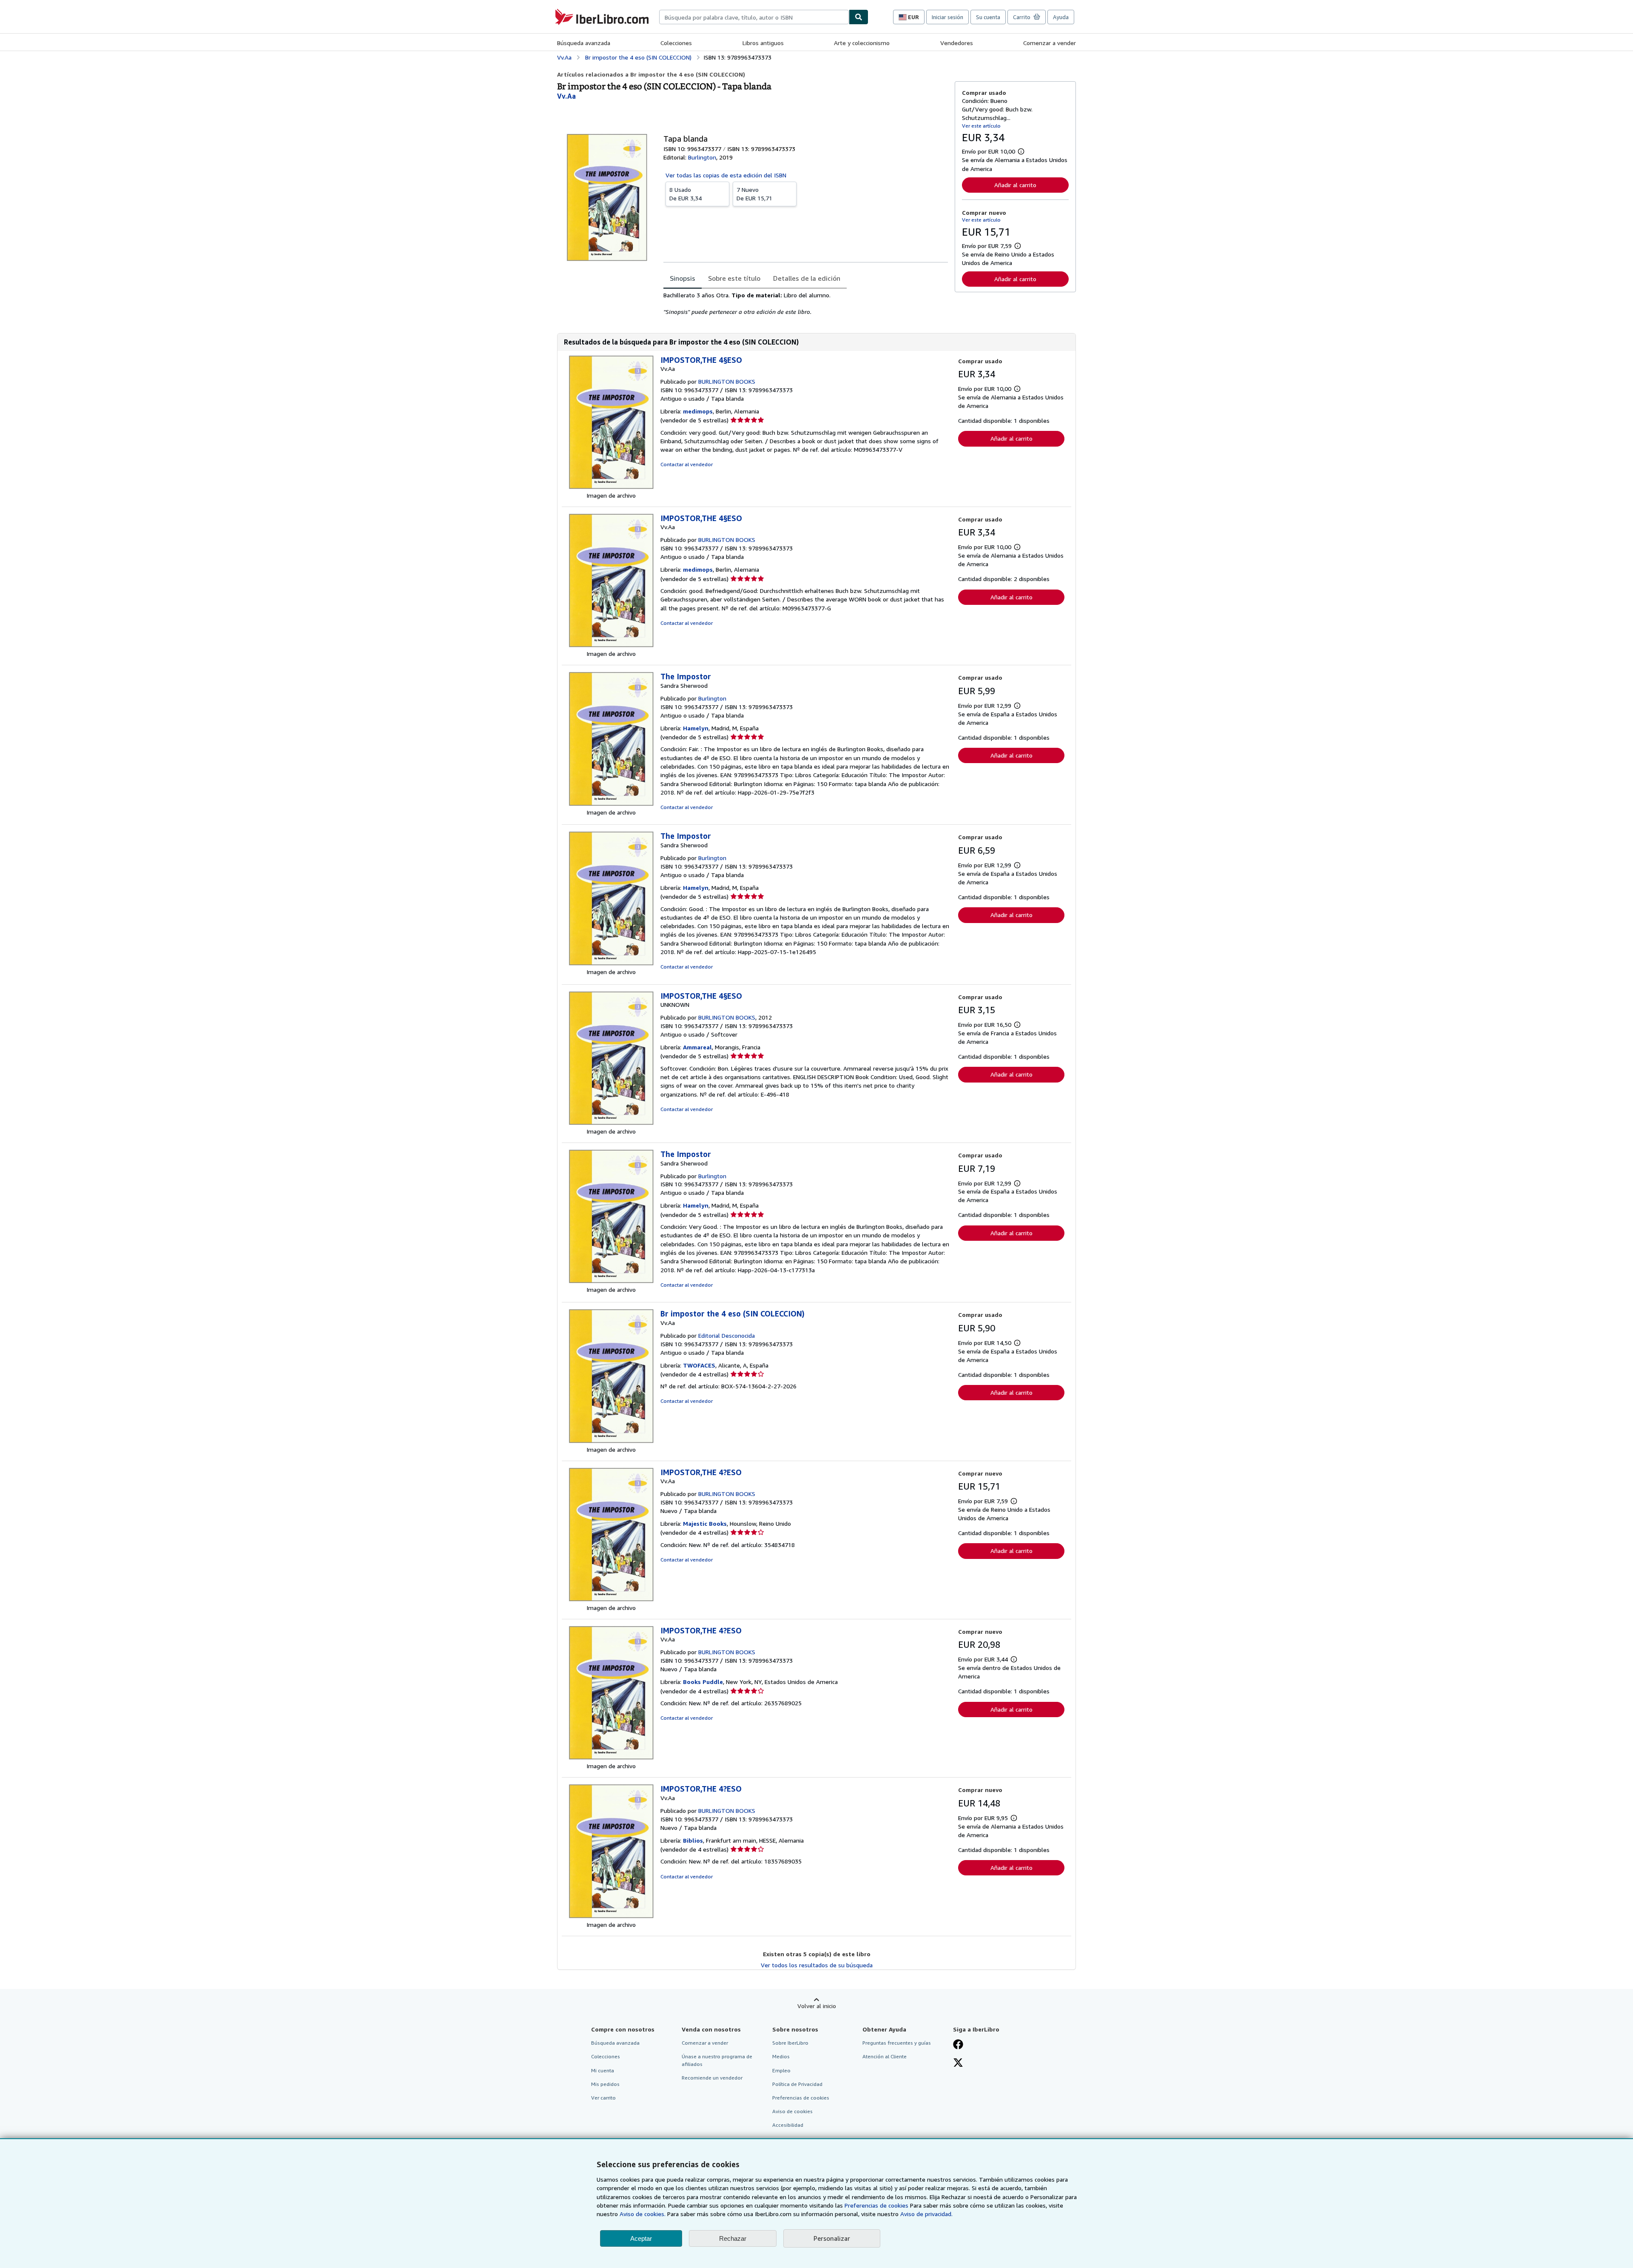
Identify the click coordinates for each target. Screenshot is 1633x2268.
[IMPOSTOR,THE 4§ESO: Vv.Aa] (611, 487)
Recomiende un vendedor (712, 2078)
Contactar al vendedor (687, 464)
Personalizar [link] (832, 2238)
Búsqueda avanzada (584, 43)
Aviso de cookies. (643, 2214)
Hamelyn (696, 728)
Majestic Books (705, 1523)
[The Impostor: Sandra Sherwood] (611, 804)
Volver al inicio (817, 2006)
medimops (698, 411)
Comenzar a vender (1050, 43)
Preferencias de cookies (876, 2205)
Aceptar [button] (641, 2238)
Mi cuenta (603, 2070)
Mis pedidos (605, 2084)
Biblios (693, 1840)
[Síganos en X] (958, 2063)
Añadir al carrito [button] (1015, 185)
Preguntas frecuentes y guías (897, 2043)
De (686, 194)
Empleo (781, 2070)
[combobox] (754, 17)
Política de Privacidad (797, 2084)
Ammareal (697, 1047)
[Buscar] (859, 17)
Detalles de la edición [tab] (807, 278)
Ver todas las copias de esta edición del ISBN (726, 175)
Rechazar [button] (733, 2238)
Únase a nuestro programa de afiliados (717, 2060)
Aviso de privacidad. (926, 2214)
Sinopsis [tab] (683, 278)
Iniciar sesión (947, 17)
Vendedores (957, 43)
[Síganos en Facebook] (958, 2045)
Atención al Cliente (885, 2056)
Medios (781, 2056)
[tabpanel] (806, 304)
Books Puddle (703, 1682)
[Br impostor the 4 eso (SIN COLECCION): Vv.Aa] (611, 1441)
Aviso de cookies (792, 2111)
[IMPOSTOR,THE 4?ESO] (611, 1599)
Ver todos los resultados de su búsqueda (817, 1965)
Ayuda (1061, 17)
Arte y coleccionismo (862, 43)
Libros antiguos (763, 43)
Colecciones (676, 43)
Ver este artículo (981, 126)
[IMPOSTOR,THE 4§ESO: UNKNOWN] (611, 1123)
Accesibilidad (788, 2125)
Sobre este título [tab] (734, 278)
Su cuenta (988, 17)
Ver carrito (603, 2098)
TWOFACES (699, 1365)
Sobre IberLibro (790, 2043)
